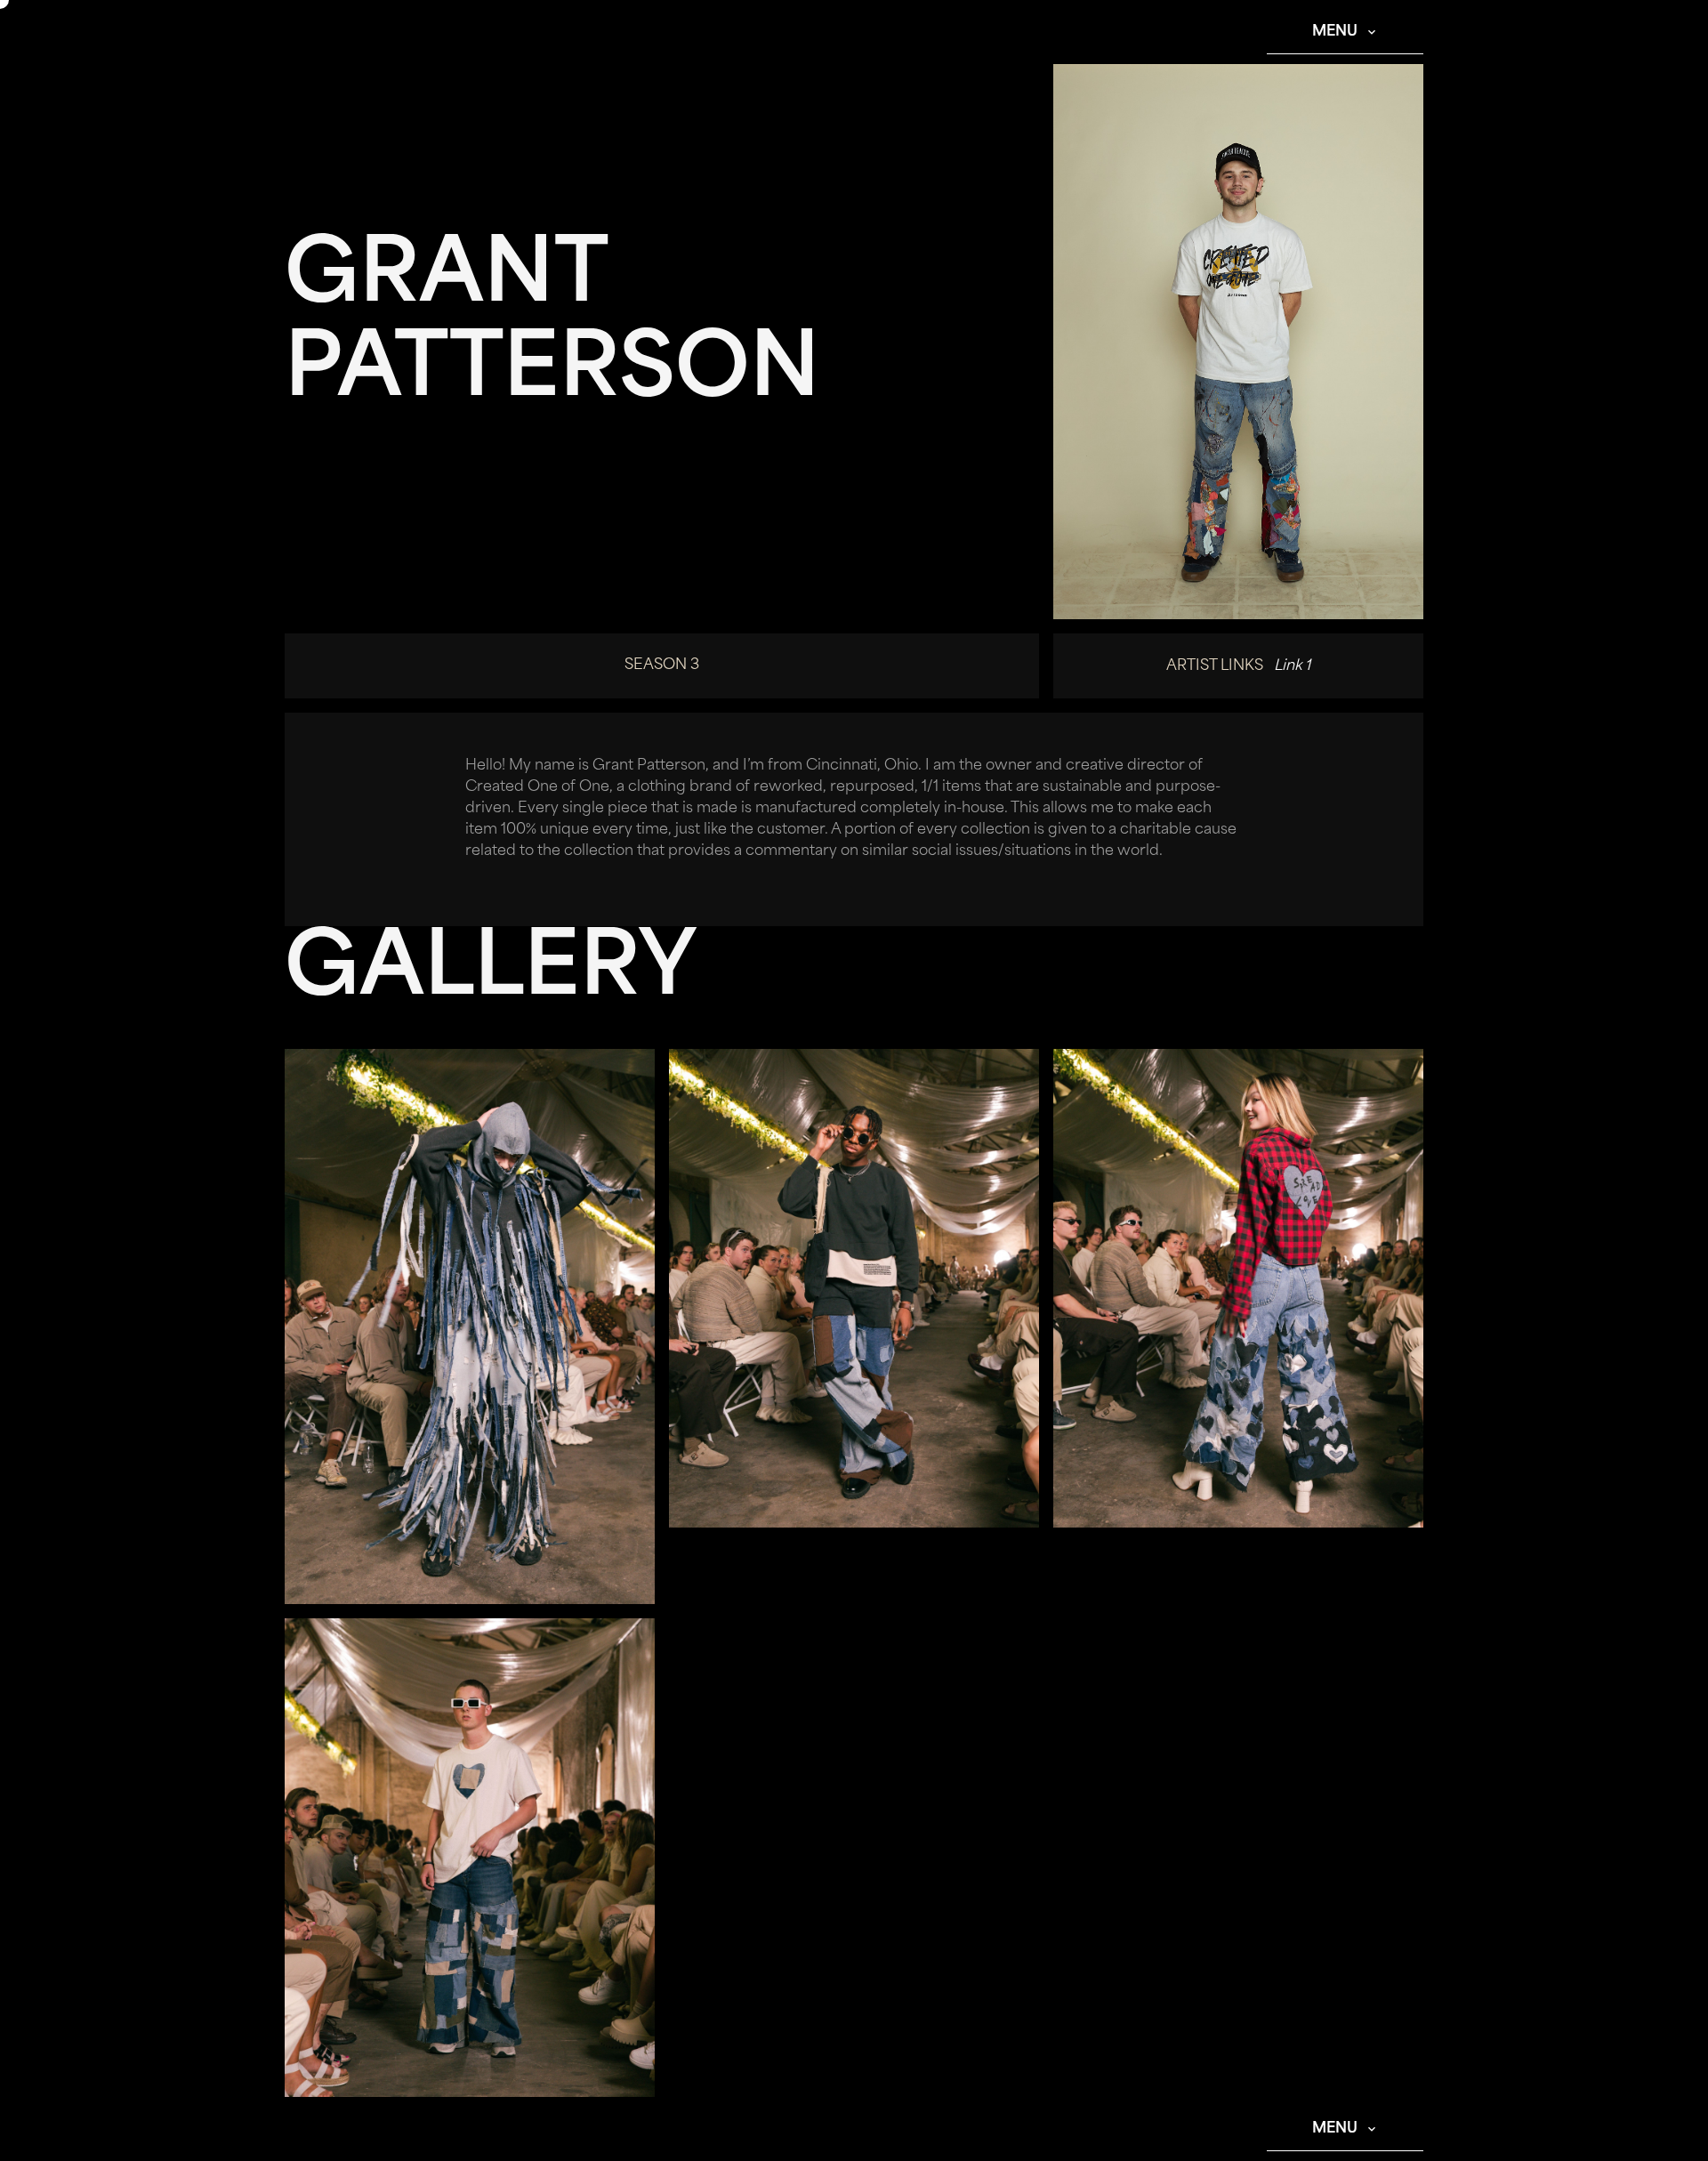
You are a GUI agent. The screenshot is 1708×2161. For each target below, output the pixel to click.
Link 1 (1292, 666)
